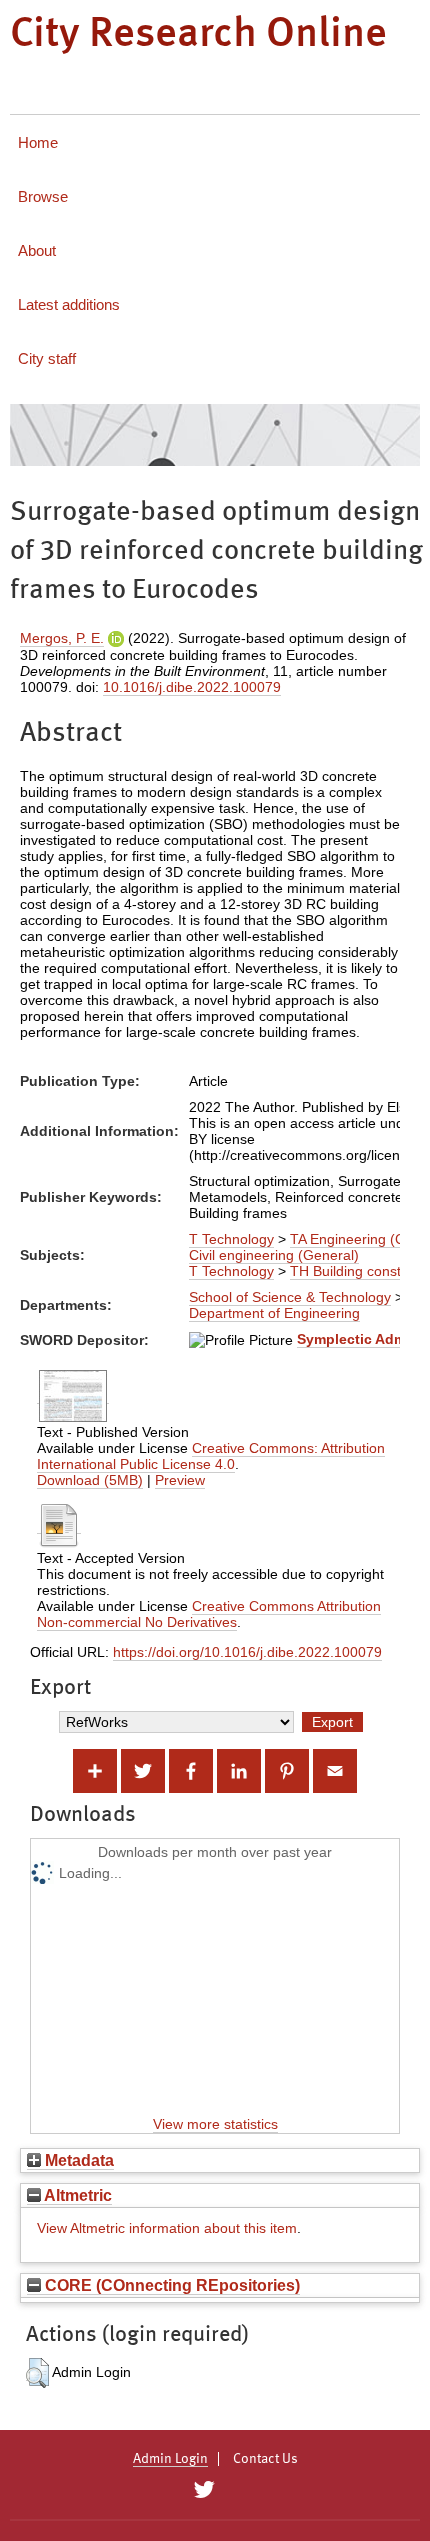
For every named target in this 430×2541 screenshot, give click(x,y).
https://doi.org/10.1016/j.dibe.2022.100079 (247, 1652)
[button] (37, 2373)
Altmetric (76, 2195)
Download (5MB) (90, 1480)
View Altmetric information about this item (167, 2228)
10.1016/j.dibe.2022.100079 (192, 687)
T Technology (231, 1239)
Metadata (77, 2160)
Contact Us (265, 2459)
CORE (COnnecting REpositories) (170, 2285)
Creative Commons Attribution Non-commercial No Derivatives (209, 1614)
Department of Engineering (274, 1313)
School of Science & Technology (290, 1297)
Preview (180, 1480)
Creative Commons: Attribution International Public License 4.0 (211, 1456)
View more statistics (215, 2124)
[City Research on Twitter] (203, 2490)
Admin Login (170, 2459)
